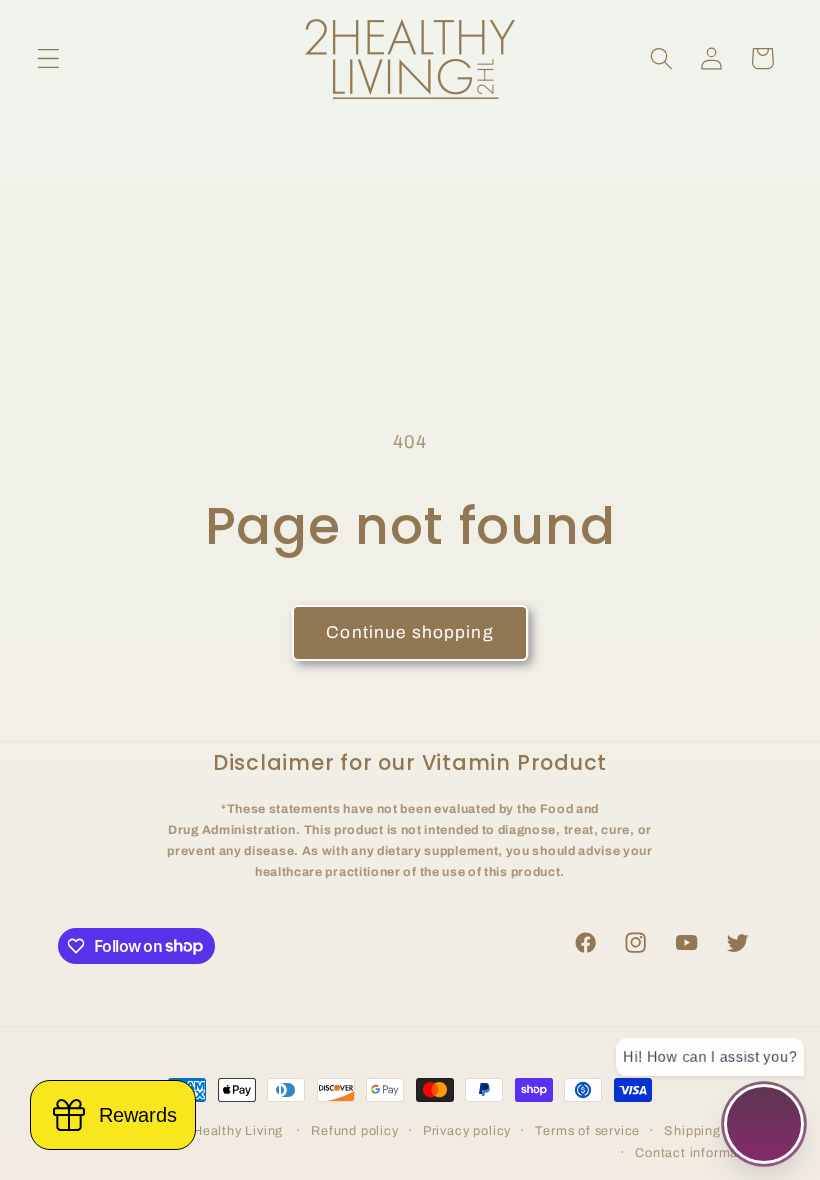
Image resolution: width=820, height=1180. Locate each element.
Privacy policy (467, 1131)
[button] (48, 58)
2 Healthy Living (232, 1131)
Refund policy (354, 1131)
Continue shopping (410, 632)
